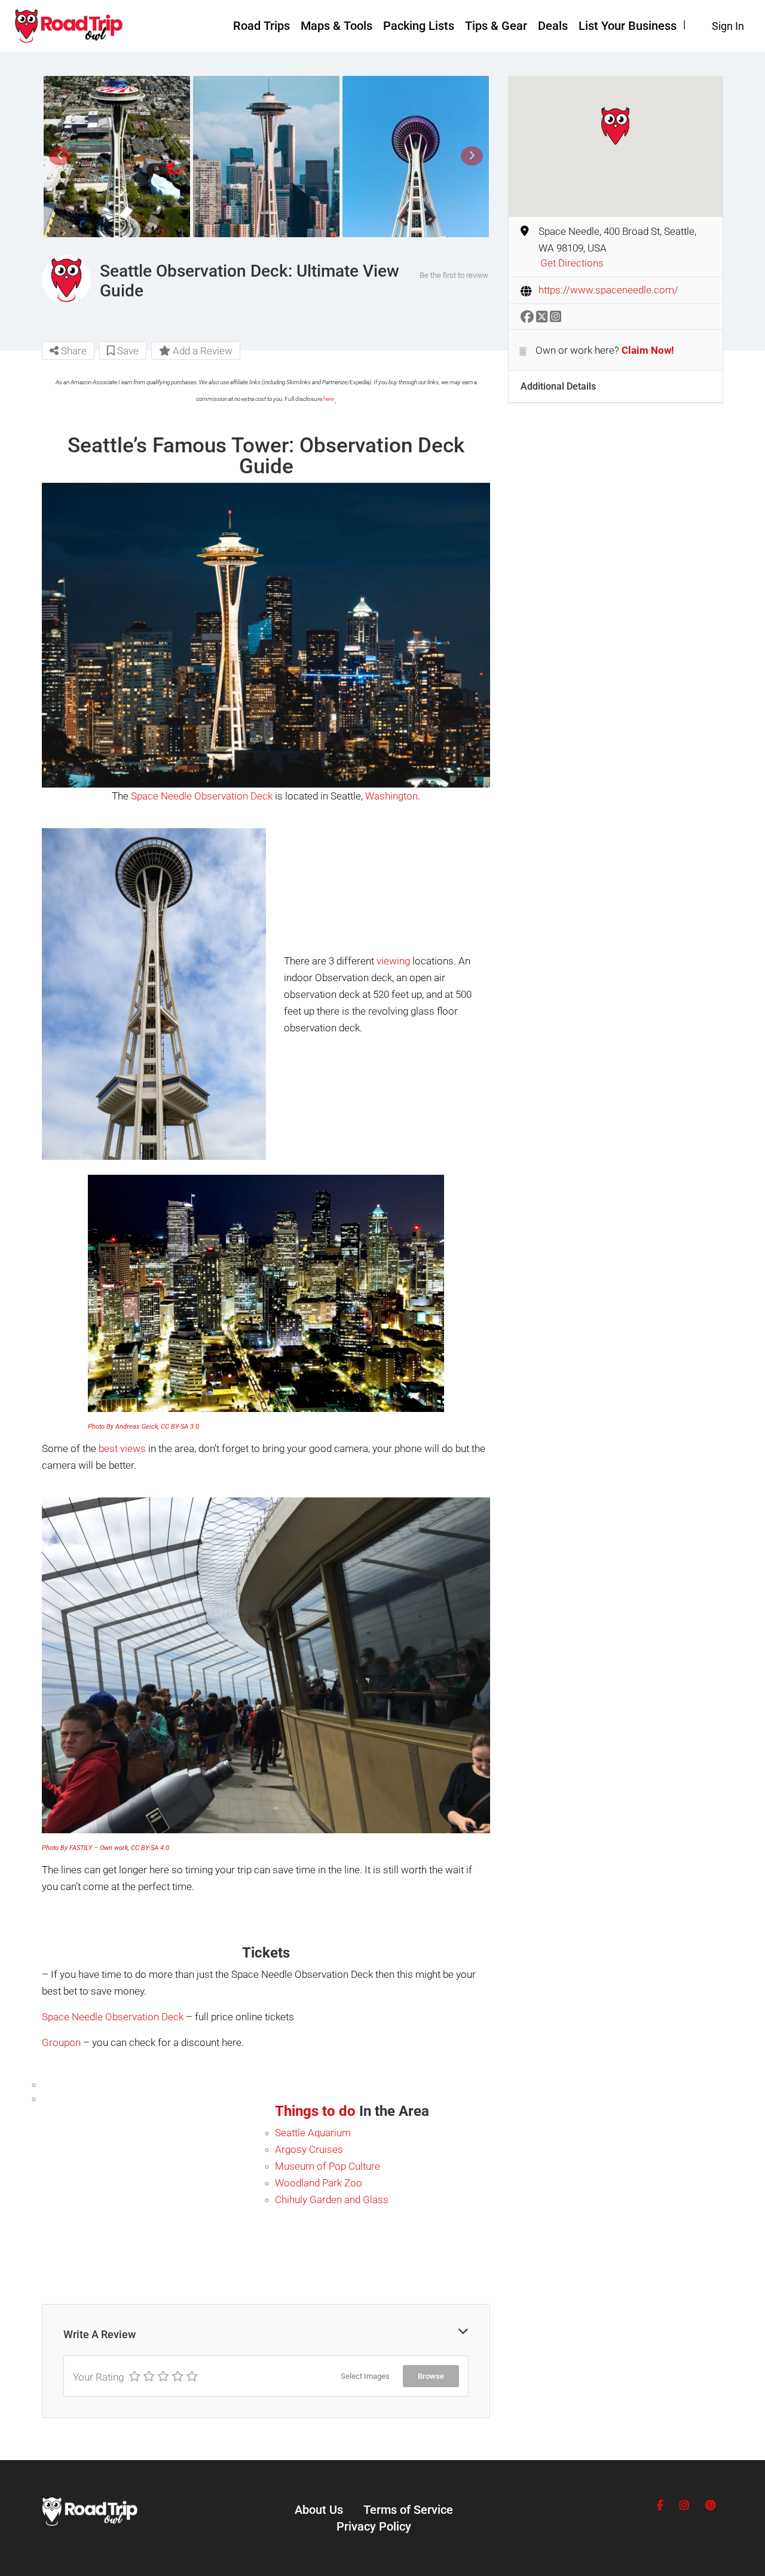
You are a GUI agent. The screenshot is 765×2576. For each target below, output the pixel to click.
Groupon (61, 2042)
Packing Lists (419, 26)
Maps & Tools (336, 26)
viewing (393, 961)
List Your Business (628, 26)
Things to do (315, 2111)
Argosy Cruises (309, 2149)
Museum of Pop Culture (328, 2166)
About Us (319, 2510)
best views (122, 1448)
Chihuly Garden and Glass (332, 2200)
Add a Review (201, 351)
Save (127, 351)
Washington (391, 796)
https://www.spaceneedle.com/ (608, 290)
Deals (553, 26)
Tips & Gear (496, 26)
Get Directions (572, 263)
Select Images (365, 2376)
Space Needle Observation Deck (202, 796)
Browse (431, 2376)
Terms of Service (408, 2510)
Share (73, 351)
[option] (117, 157)
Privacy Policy (374, 2526)
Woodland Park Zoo (319, 2183)
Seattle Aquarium (313, 2133)
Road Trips (261, 26)
